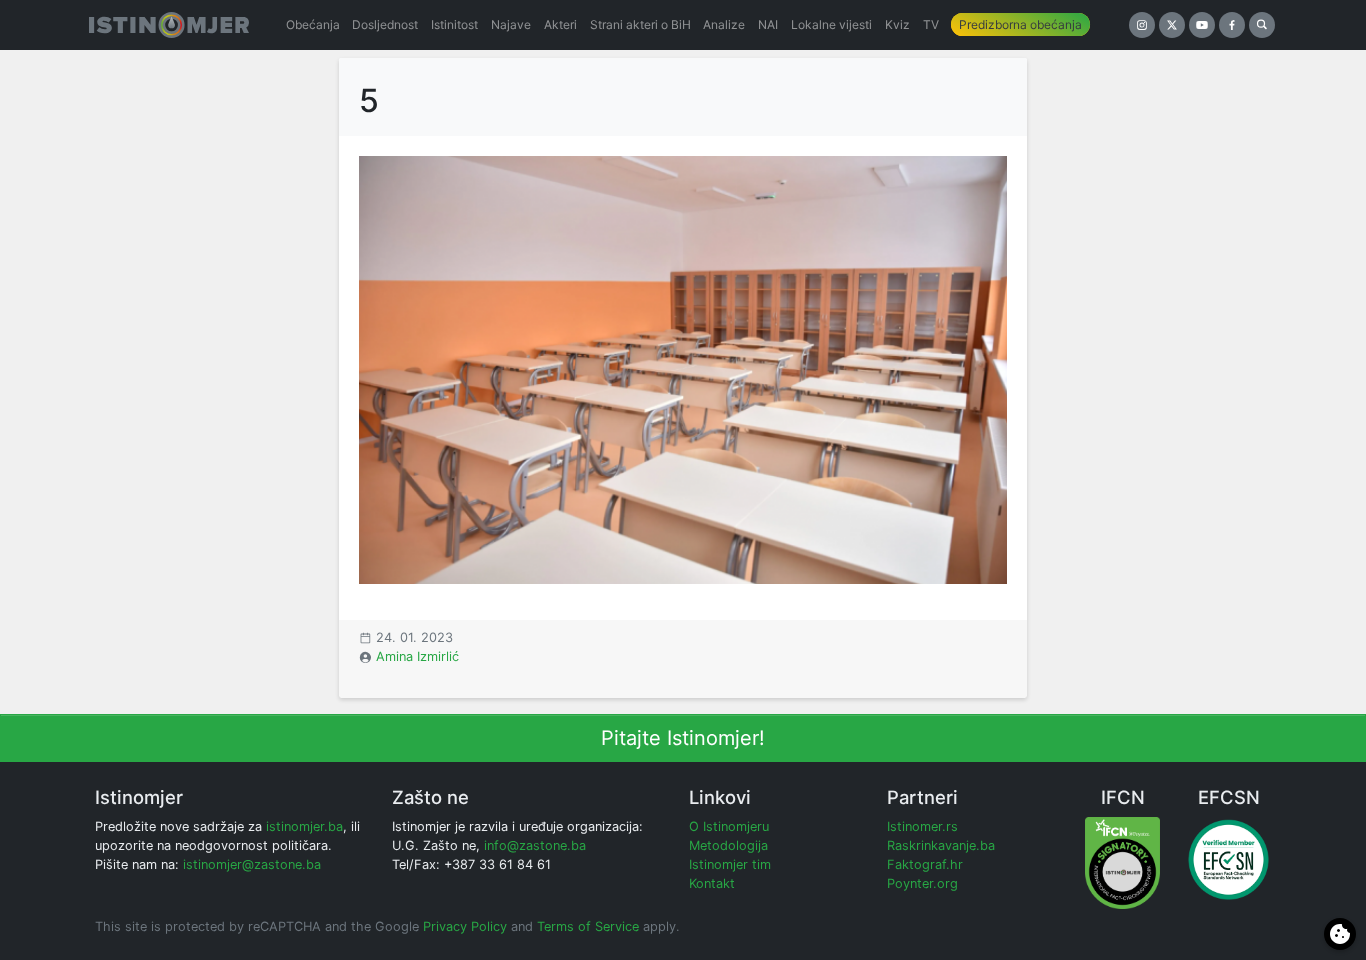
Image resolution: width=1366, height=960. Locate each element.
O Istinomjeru (729, 826)
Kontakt (712, 883)
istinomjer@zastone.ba (252, 864)
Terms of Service (588, 926)
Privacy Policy (465, 926)
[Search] (1262, 25)
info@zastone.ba (535, 845)
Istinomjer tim (730, 864)
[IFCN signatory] (1122, 861)
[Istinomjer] (169, 25)
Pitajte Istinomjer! (683, 738)
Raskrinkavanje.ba (941, 845)
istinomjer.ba (304, 826)
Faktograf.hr (925, 864)
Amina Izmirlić (417, 656)
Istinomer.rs (922, 826)
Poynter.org (922, 883)
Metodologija (728, 845)
